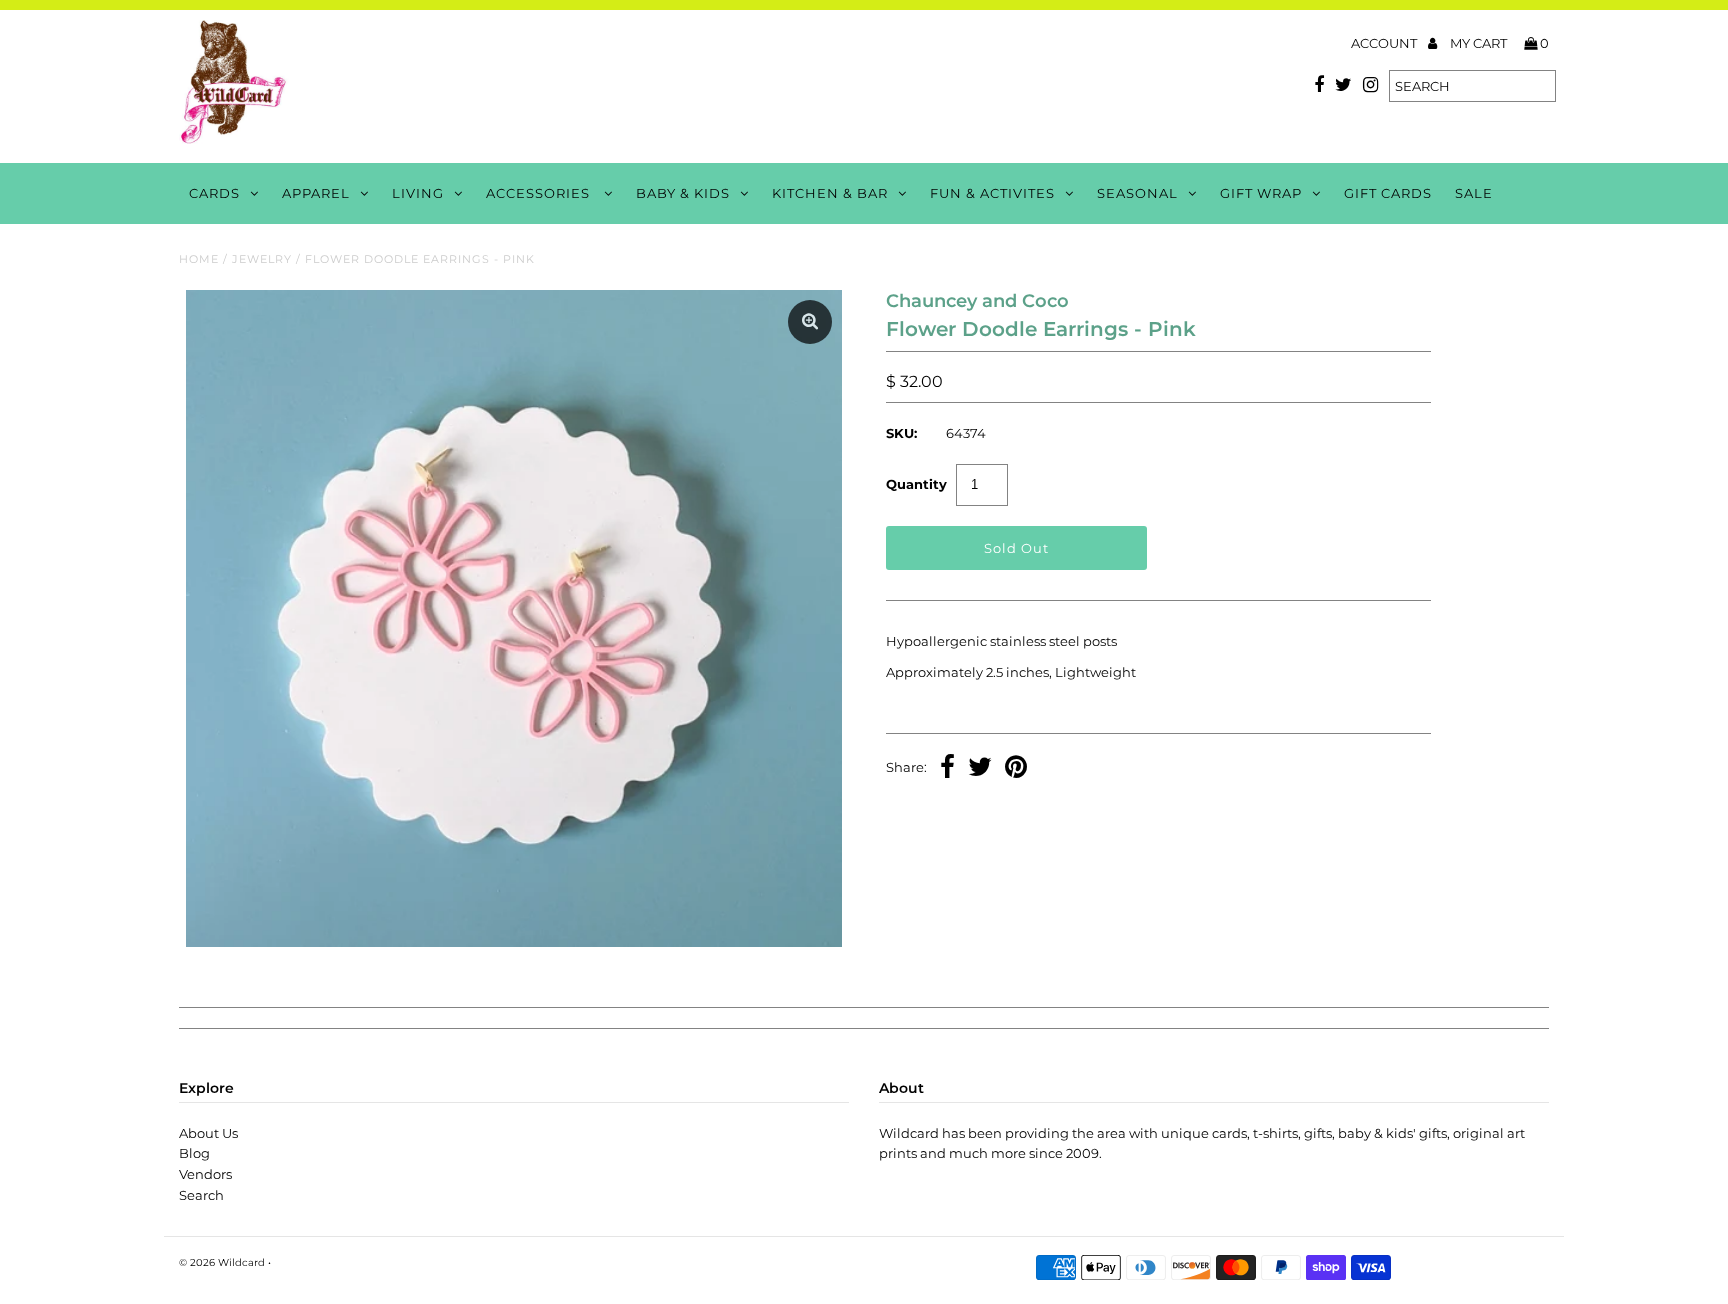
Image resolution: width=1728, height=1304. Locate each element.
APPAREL (316, 193)
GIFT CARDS (1388, 193)
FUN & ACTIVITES (992, 193)
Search (201, 1195)
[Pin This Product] (1016, 769)
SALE (1474, 193)
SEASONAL (1137, 193)
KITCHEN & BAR (830, 193)
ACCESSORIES (540, 193)
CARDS (214, 193)
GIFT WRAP (1261, 193)
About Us (208, 1133)
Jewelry (262, 259)
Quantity (916, 484)
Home (199, 259)
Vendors (205, 1174)
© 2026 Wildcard (222, 1262)
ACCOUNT (1385, 43)
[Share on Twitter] (980, 769)
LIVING (418, 193)
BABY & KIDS (683, 193)
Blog (194, 1153)
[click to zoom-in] (810, 322)
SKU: (901, 433)
